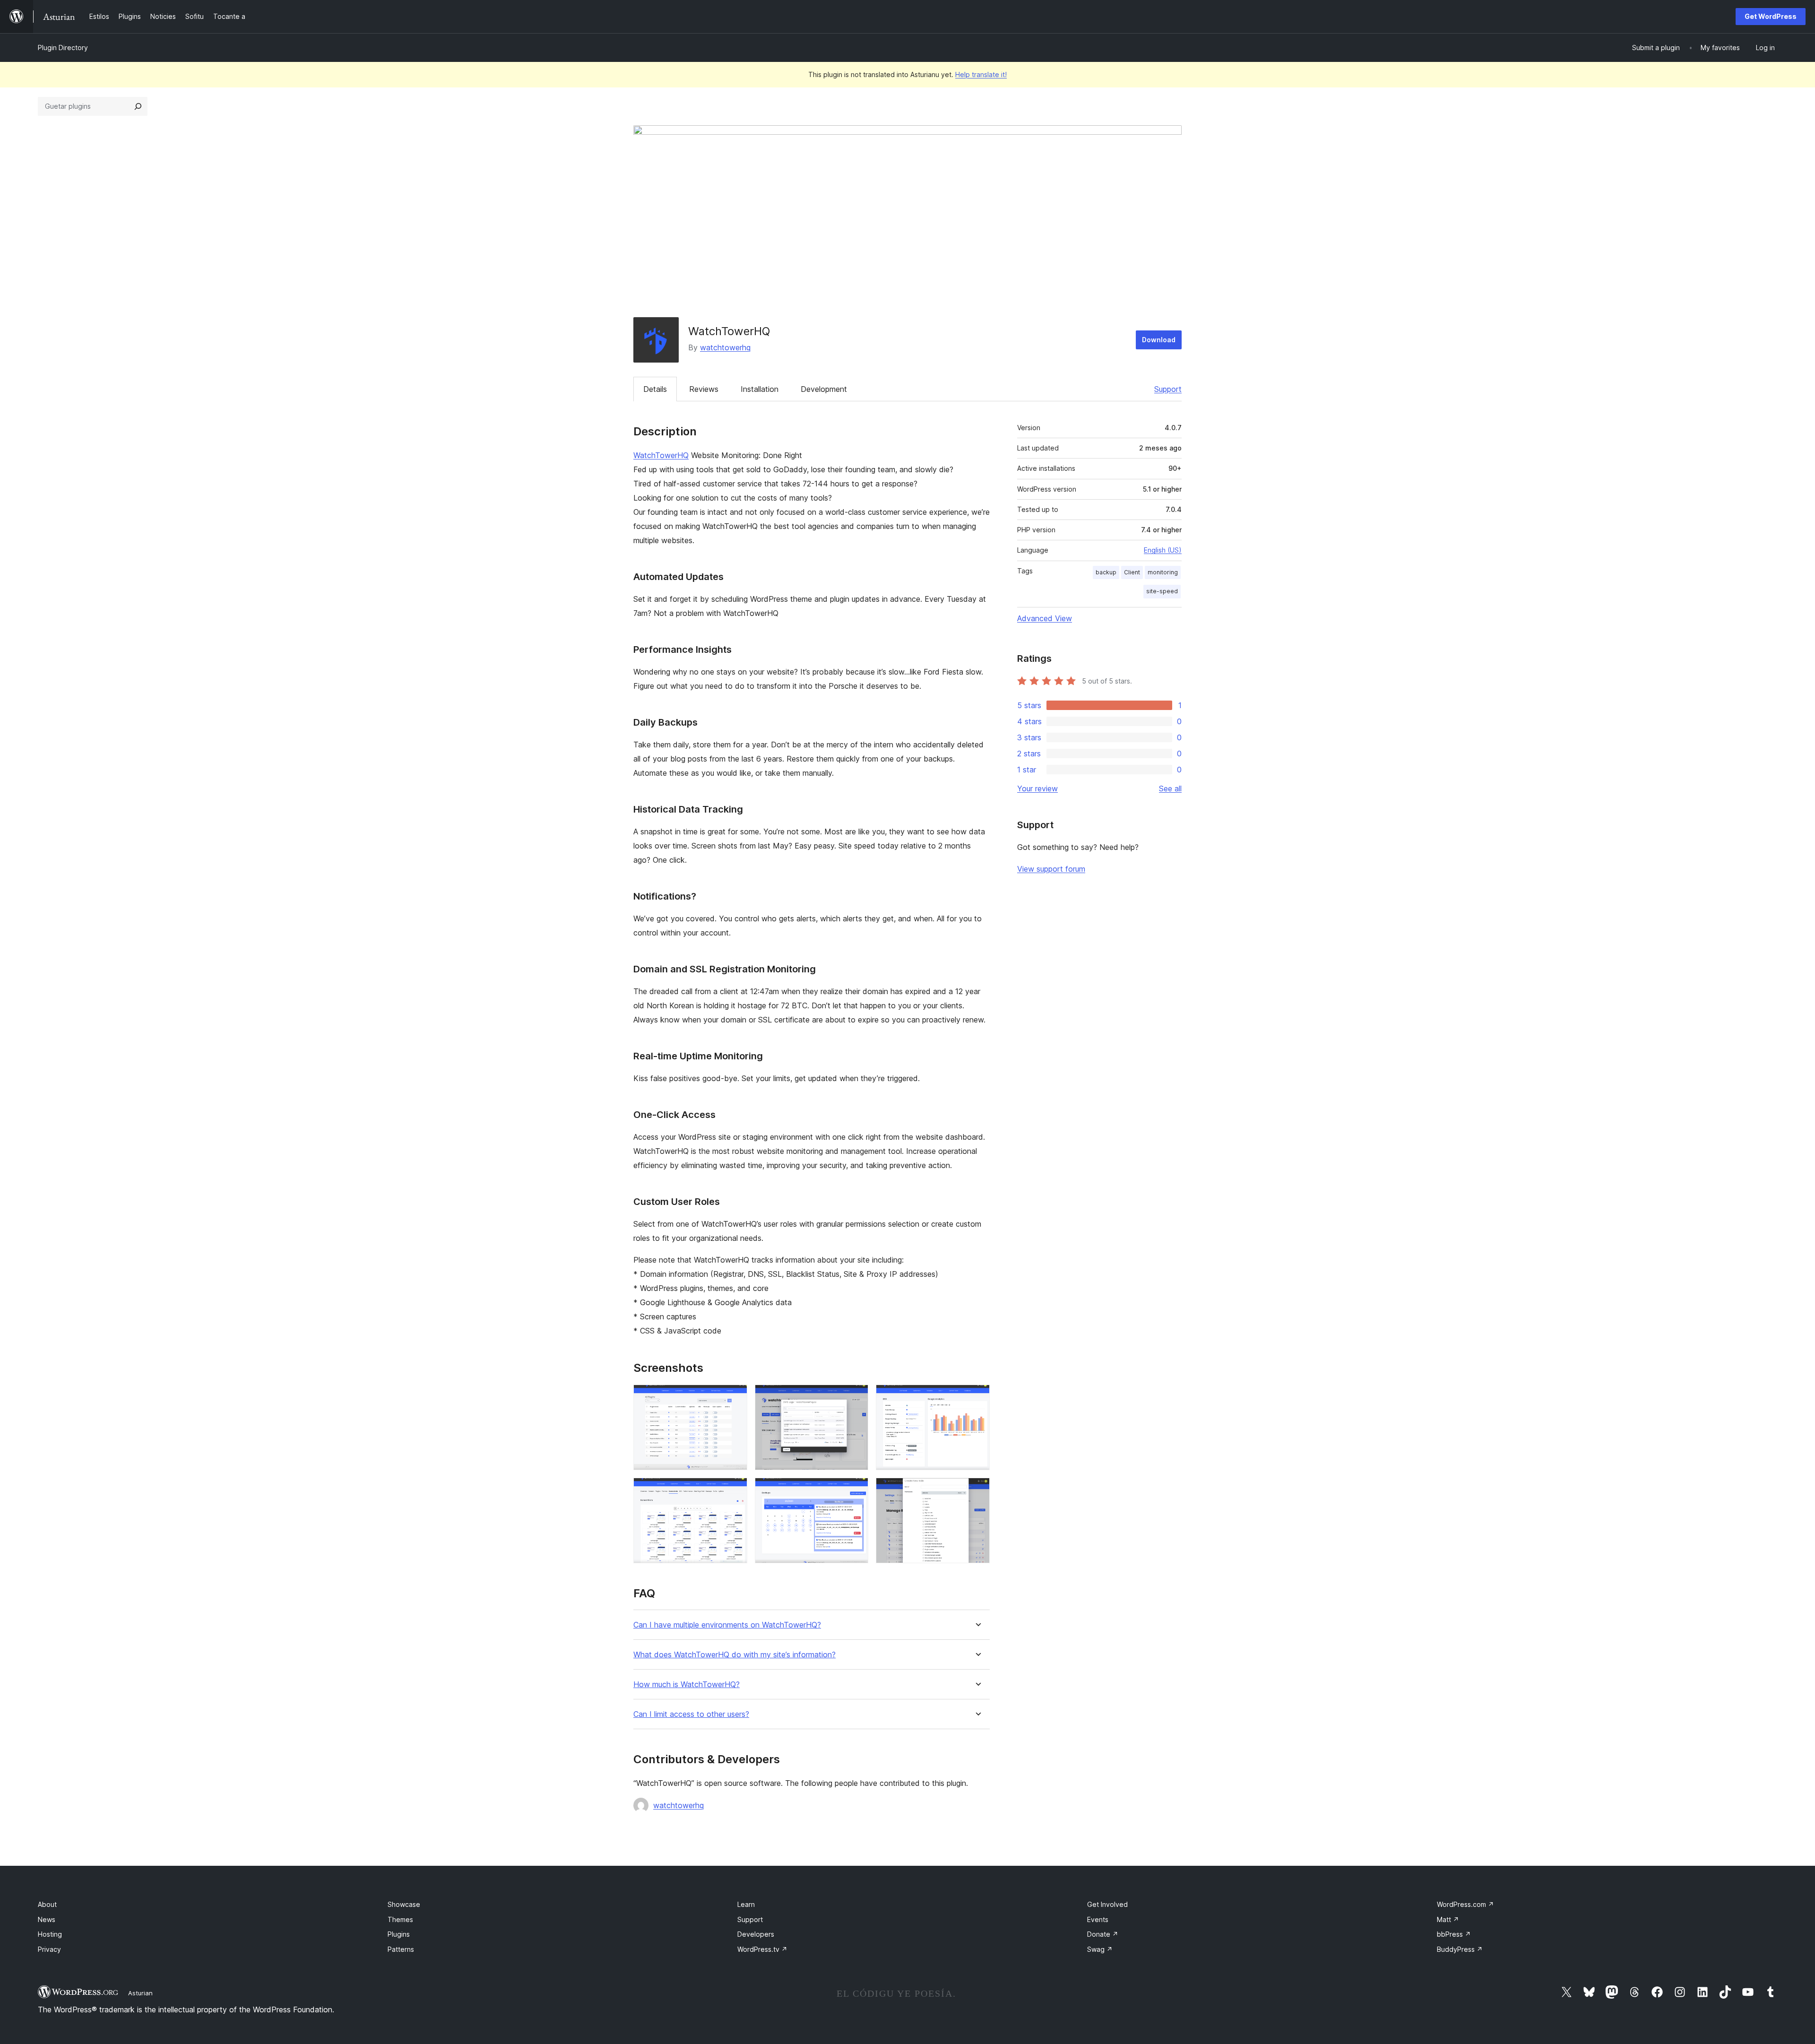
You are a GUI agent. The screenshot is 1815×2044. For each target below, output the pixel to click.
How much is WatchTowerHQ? (687, 1685)
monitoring (1163, 572)
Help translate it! (981, 74)
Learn (746, 1904)
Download (1159, 340)
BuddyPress (1460, 1949)
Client (1132, 572)
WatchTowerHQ (661, 455)
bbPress (1454, 1934)
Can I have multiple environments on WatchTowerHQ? (727, 1625)
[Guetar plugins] (138, 106)
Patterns (401, 1949)
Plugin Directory (63, 48)
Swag (1100, 1949)
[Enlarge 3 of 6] (977, 1397)
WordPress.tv (762, 1949)
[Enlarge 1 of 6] (735, 1397)
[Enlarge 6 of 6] (977, 1490)
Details (655, 389)
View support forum (1051, 869)
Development (824, 389)
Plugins (399, 1934)
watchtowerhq (725, 347)
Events (1098, 1919)
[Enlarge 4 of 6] (735, 1490)
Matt (1448, 1919)
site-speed (1162, 591)
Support (1168, 389)
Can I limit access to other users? (691, 1714)
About (47, 1904)
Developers (756, 1934)
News (47, 1919)
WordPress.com (1465, 1904)
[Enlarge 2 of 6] (856, 1397)
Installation (760, 389)
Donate (1103, 1934)
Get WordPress (1771, 16)
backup (1106, 572)
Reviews (704, 389)
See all (1170, 788)
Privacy (49, 1949)
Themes (400, 1919)
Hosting (50, 1934)
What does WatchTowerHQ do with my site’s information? (735, 1655)
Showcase (404, 1904)
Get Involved (1107, 1904)
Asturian (140, 1993)
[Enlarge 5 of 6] (856, 1490)
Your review (1037, 788)
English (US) (1163, 550)
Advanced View (1045, 618)
